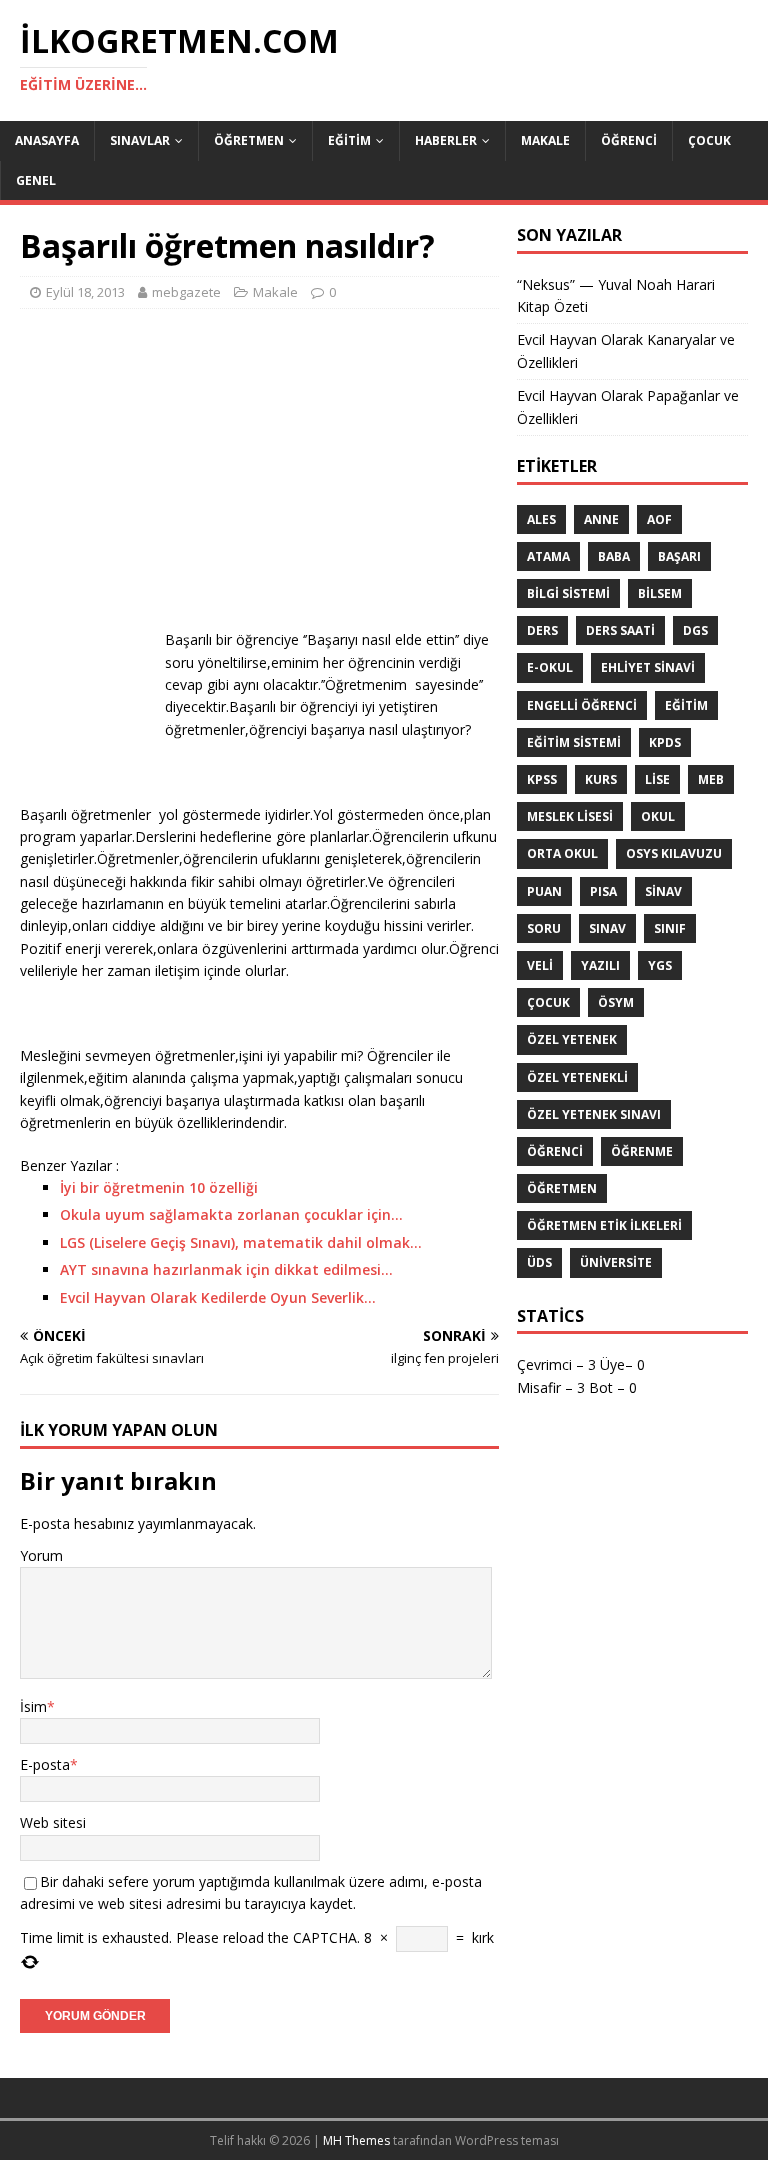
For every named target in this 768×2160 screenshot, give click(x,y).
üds (539, 1262)
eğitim (686, 705)
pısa (603, 891)
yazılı (600, 965)
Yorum (41, 1555)
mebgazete (186, 292)
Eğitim (349, 140)
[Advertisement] (259, 469)
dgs (695, 630)
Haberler (446, 140)
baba (614, 556)
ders (542, 630)
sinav (663, 891)
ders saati (620, 630)
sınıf (670, 928)
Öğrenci (629, 140)
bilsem (660, 593)
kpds (665, 742)
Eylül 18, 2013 (85, 292)
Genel (36, 180)
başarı (679, 556)
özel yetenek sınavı (594, 1114)
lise (657, 779)
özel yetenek (572, 1039)
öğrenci (555, 1151)
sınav (607, 928)
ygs (660, 965)
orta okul (562, 853)
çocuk (548, 1002)
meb (711, 779)
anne (601, 519)
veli (540, 965)
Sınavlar (140, 140)
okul (658, 816)
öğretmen (562, 1188)
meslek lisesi (570, 816)
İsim (33, 1706)
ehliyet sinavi (648, 667)
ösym (616, 1002)
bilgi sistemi (568, 593)
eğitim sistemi (574, 742)
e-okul (550, 667)
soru (544, 928)
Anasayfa (47, 140)
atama (548, 556)
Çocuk (709, 140)
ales (541, 519)
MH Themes (356, 2140)
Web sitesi (53, 1822)
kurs (601, 779)
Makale (545, 140)
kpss (542, 779)
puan (544, 891)
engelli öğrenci (582, 705)
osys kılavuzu (674, 853)
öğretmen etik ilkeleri (604, 1225)
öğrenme (642, 1151)
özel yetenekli (577, 1077)
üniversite (616, 1262)
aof (659, 519)
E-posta (45, 1764)
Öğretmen (249, 140)
